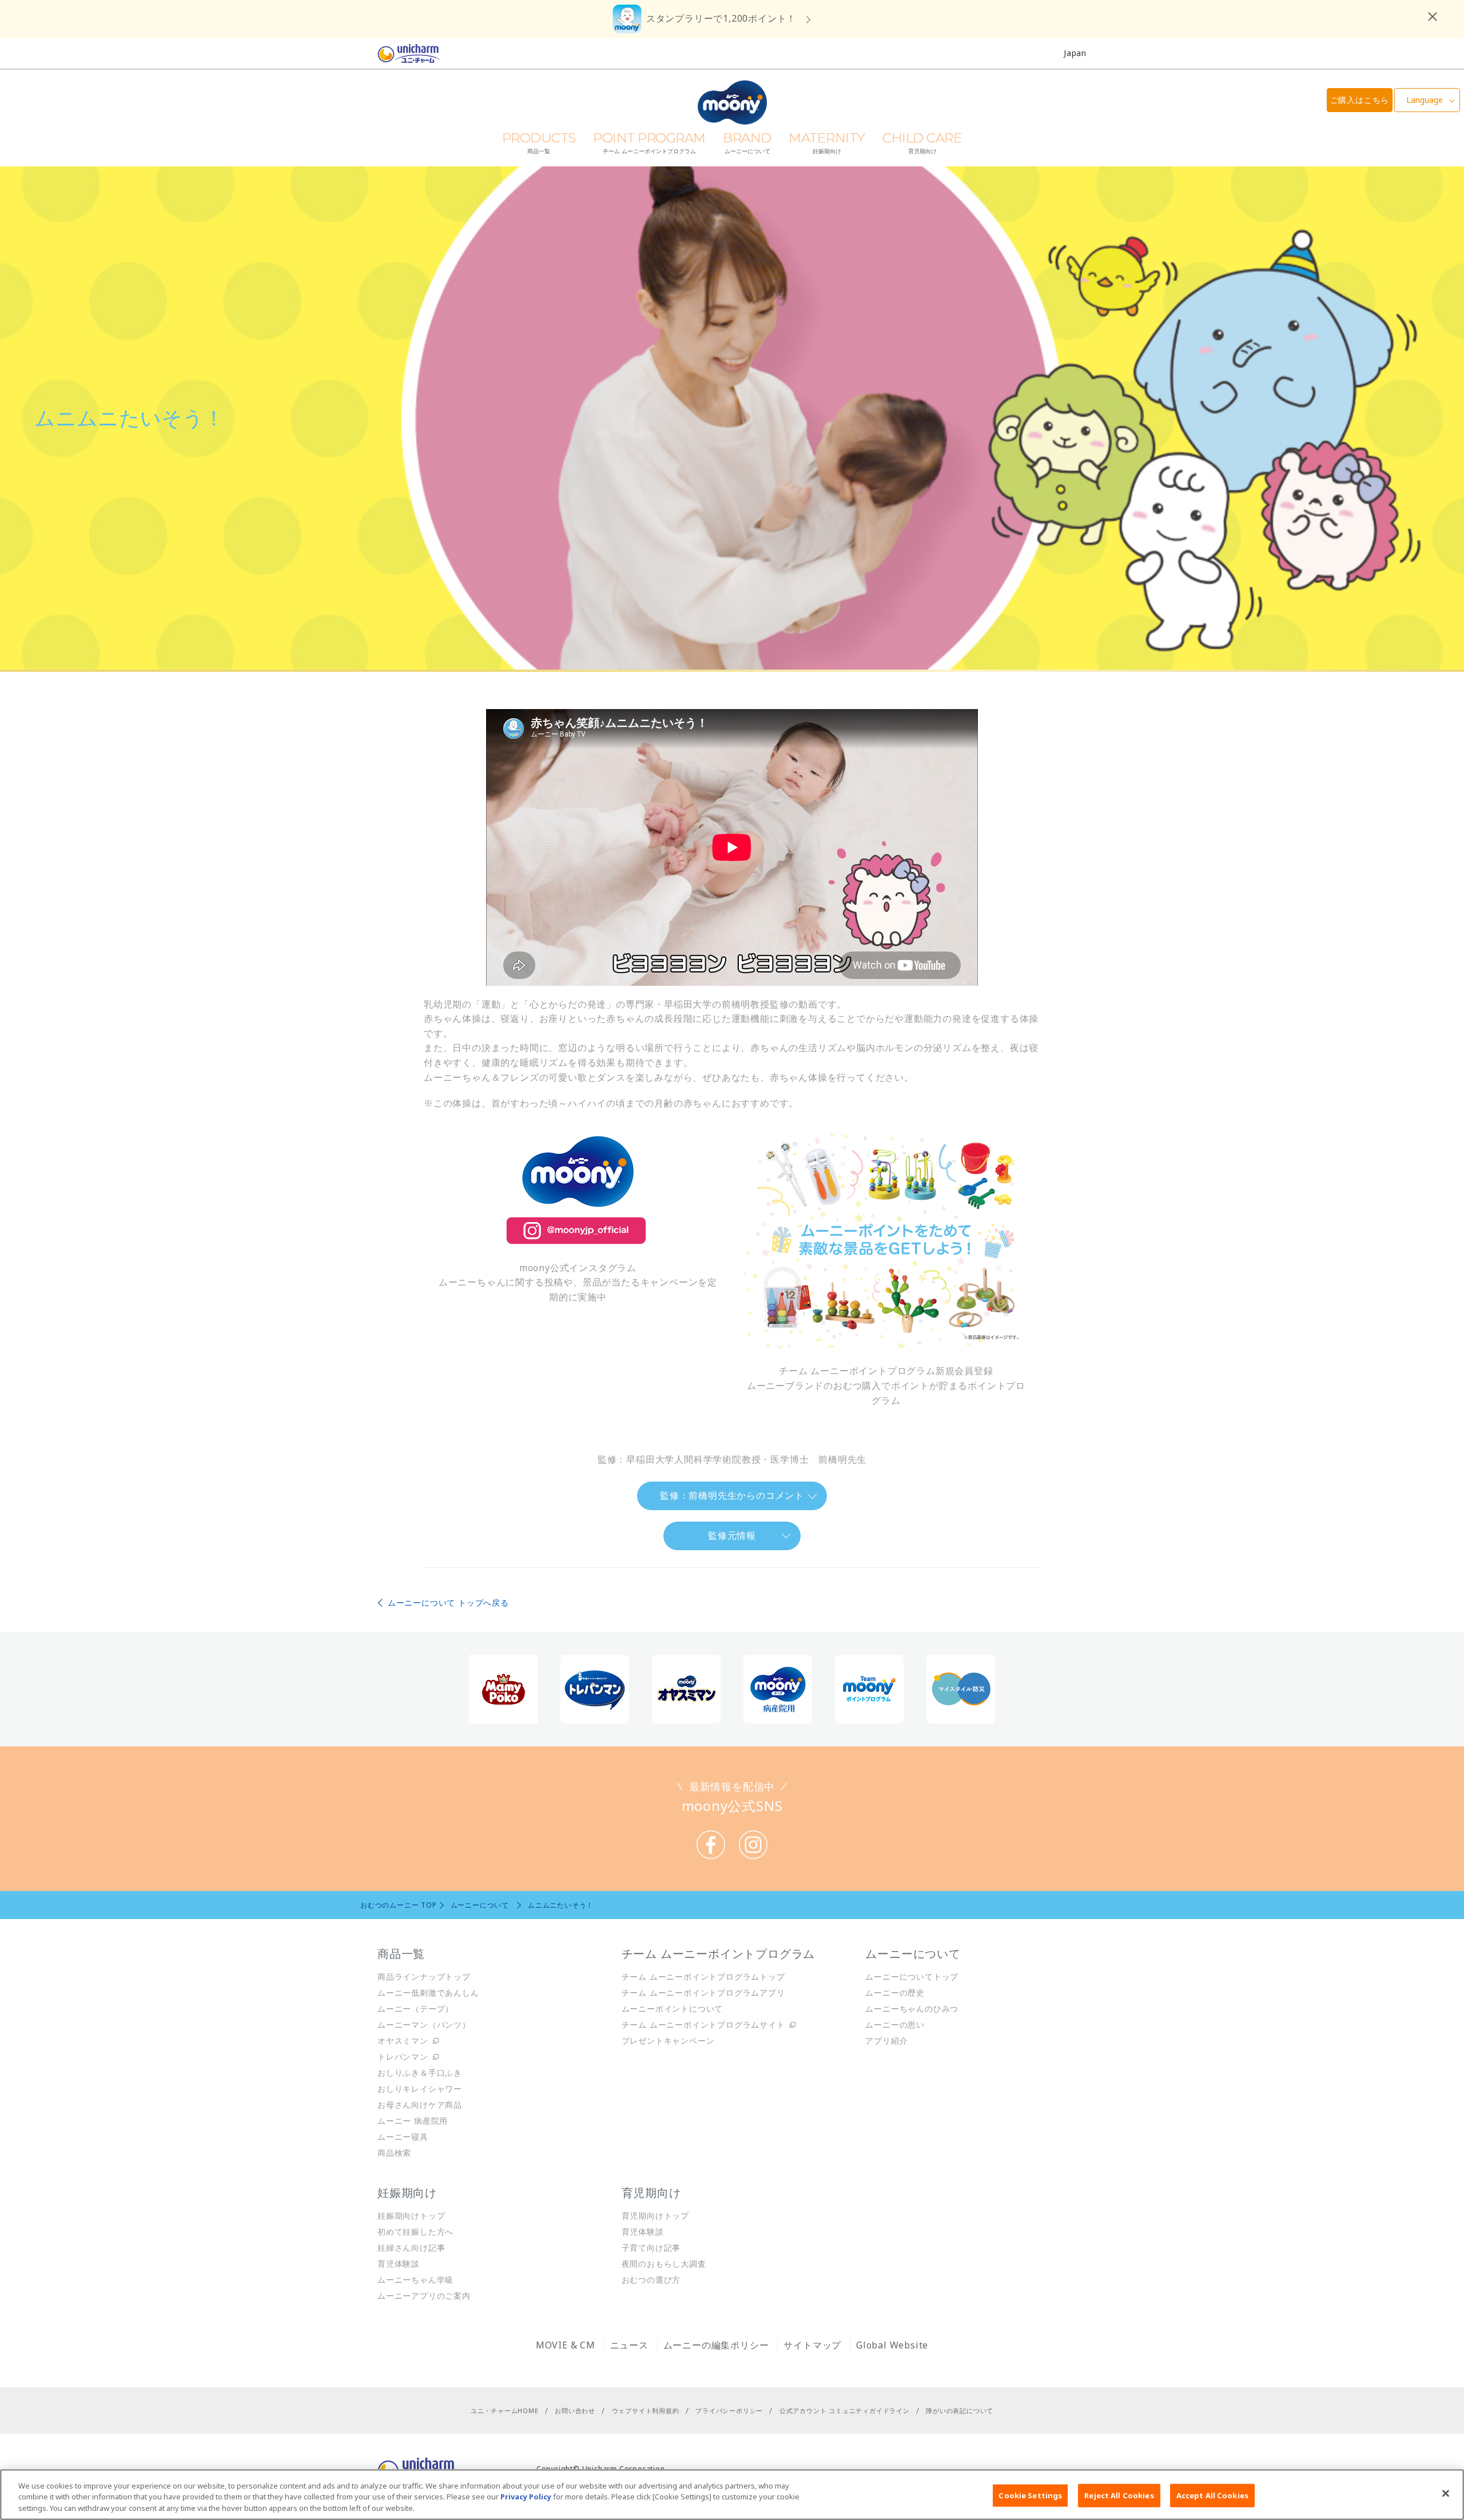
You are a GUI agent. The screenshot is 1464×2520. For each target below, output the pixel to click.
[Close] (1446, 2493)
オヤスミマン (403, 2041)
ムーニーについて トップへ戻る (448, 1603)
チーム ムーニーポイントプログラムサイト (703, 2025)
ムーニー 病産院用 (413, 2121)
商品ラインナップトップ (424, 1976)
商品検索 (394, 2153)
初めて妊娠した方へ (415, 2232)
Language (1425, 100)
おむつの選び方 (651, 2280)
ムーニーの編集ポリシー (716, 2345)
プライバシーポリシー (729, 2410)
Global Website (892, 2345)
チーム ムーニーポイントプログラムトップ (703, 1976)
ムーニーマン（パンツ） (424, 2025)
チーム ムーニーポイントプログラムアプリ (703, 1992)
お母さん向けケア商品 (420, 2105)
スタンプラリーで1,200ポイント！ (721, 18)
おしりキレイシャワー (420, 2089)
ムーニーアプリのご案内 (424, 2296)
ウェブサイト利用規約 (646, 2410)
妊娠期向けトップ (411, 2216)
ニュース (629, 2345)
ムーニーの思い (895, 2025)
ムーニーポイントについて (673, 2009)
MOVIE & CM (566, 2345)
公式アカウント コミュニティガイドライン (845, 2410)
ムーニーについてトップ (912, 1976)
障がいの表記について (960, 2410)
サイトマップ (812, 2345)
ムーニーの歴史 (895, 1992)
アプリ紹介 (886, 2041)
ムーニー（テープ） (415, 2009)
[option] (503, 1689)
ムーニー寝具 (403, 2137)
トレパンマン (403, 2057)
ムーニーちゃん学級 (415, 2280)
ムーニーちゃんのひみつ (912, 2009)
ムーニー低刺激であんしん (428, 1992)
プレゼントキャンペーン (668, 2041)
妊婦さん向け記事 (411, 2248)
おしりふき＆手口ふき (420, 2073)
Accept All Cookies (1212, 2495)
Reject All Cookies (1119, 2495)
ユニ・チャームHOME (505, 2410)
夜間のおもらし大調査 (664, 2264)
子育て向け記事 (651, 2248)
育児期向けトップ (655, 2216)
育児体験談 (399, 2264)
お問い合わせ (575, 2410)
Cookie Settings (1030, 2495)
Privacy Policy (526, 2497)
